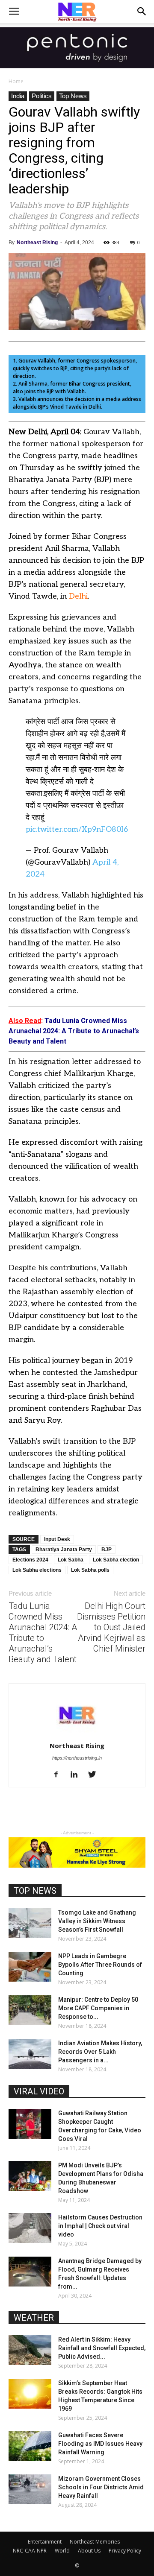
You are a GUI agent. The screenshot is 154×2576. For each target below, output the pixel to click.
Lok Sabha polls (90, 1570)
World (62, 2551)
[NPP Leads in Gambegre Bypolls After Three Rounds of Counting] (30, 1967)
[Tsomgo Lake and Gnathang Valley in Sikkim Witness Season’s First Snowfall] (30, 1923)
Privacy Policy (125, 2551)
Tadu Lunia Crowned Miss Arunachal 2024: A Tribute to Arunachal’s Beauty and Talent (43, 1633)
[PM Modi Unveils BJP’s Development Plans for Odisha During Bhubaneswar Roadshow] (30, 2176)
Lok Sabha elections (37, 1570)
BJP (107, 1550)
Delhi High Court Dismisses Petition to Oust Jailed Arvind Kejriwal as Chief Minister (111, 1627)
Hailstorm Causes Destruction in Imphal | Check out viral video (100, 2226)
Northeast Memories (95, 2542)
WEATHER (34, 2318)
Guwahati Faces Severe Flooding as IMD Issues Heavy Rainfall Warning (100, 2444)
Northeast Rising (37, 243)
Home (16, 81)
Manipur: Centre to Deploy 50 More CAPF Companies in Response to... (98, 2008)
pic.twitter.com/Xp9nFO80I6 (77, 829)
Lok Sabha (71, 1560)
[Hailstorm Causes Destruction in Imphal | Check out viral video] (30, 2228)
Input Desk (57, 1539)
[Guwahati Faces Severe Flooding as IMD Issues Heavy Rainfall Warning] (30, 2446)
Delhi (78, 596)
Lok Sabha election (116, 1560)
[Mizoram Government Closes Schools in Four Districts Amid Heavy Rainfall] (30, 2489)
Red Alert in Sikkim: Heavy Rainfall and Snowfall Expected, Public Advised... (102, 2348)
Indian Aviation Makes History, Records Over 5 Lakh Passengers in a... (100, 2052)
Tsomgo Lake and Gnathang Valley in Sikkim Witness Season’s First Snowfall (97, 1921)
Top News (73, 96)
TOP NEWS (35, 1891)
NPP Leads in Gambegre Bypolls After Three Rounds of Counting (100, 1965)
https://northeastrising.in (77, 1758)
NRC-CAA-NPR (30, 2551)
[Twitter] (95, 1775)
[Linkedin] (77, 1775)
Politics (42, 96)
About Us (89, 2551)
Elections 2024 (30, 1560)
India (18, 96)
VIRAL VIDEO (39, 2091)
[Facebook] (59, 1775)
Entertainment (45, 2542)
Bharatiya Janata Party (64, 1550)
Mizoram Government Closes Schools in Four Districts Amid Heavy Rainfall (101, 2487)
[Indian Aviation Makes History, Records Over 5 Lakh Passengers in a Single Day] (30, 2054)
